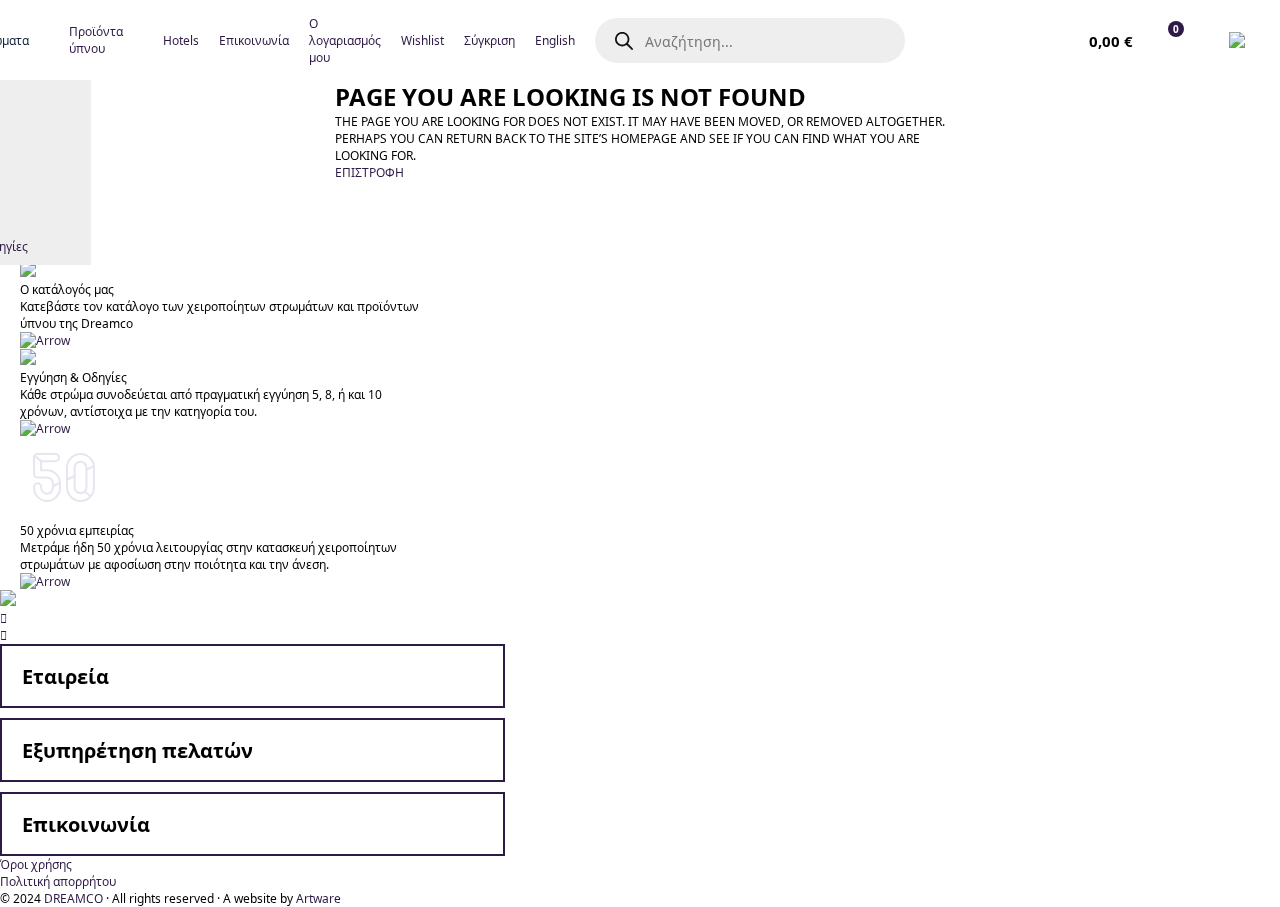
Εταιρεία (65, 676)
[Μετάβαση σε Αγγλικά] (1242, 40)
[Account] (949, 40)
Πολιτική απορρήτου (58, 881)
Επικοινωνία (86, 824)
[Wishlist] (994, 40)
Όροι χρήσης (36, 864)
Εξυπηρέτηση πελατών (137, 750)
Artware (318, 898)
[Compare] (1039, 40)
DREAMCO (73, 898)
